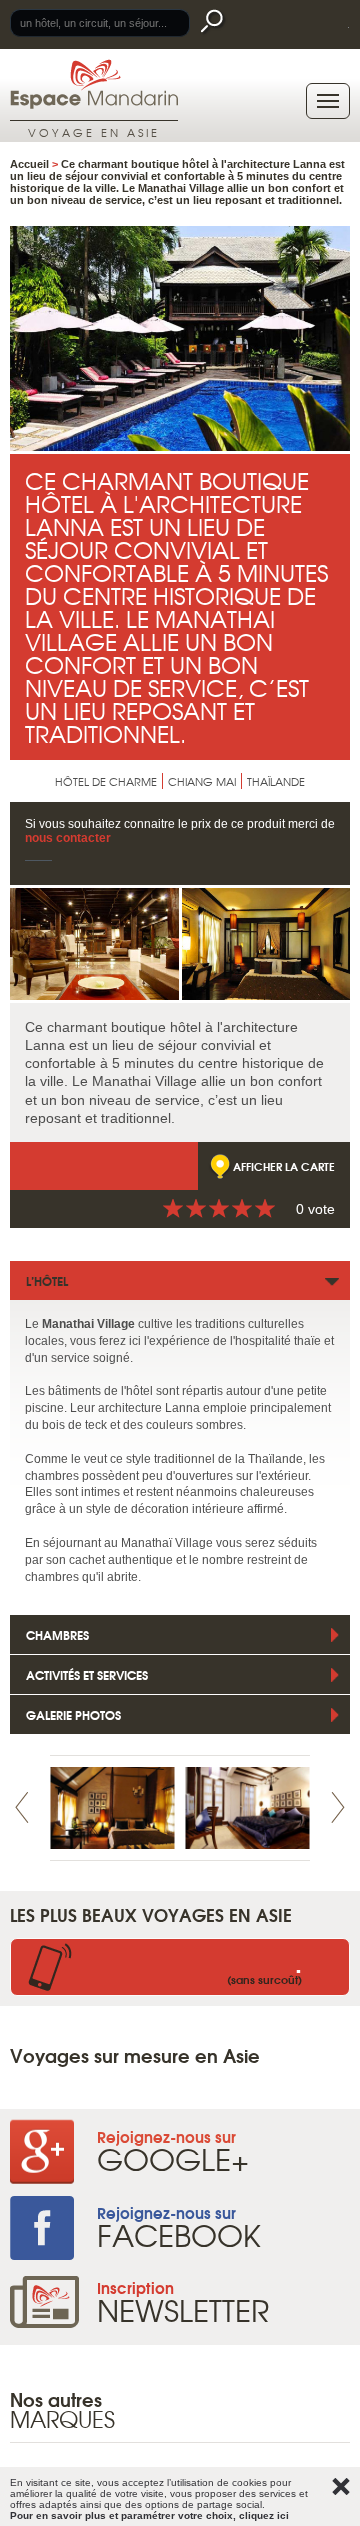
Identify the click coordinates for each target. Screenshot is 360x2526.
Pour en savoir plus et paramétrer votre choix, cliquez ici (149, 2515)
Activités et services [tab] (87, 1674)
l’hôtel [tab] (47, 1280)
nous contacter (68, 838)
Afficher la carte (284, 1166)
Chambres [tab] (57, 1634)
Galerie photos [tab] (73, 1714)
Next (338, 1807)
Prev (22, 1807)
